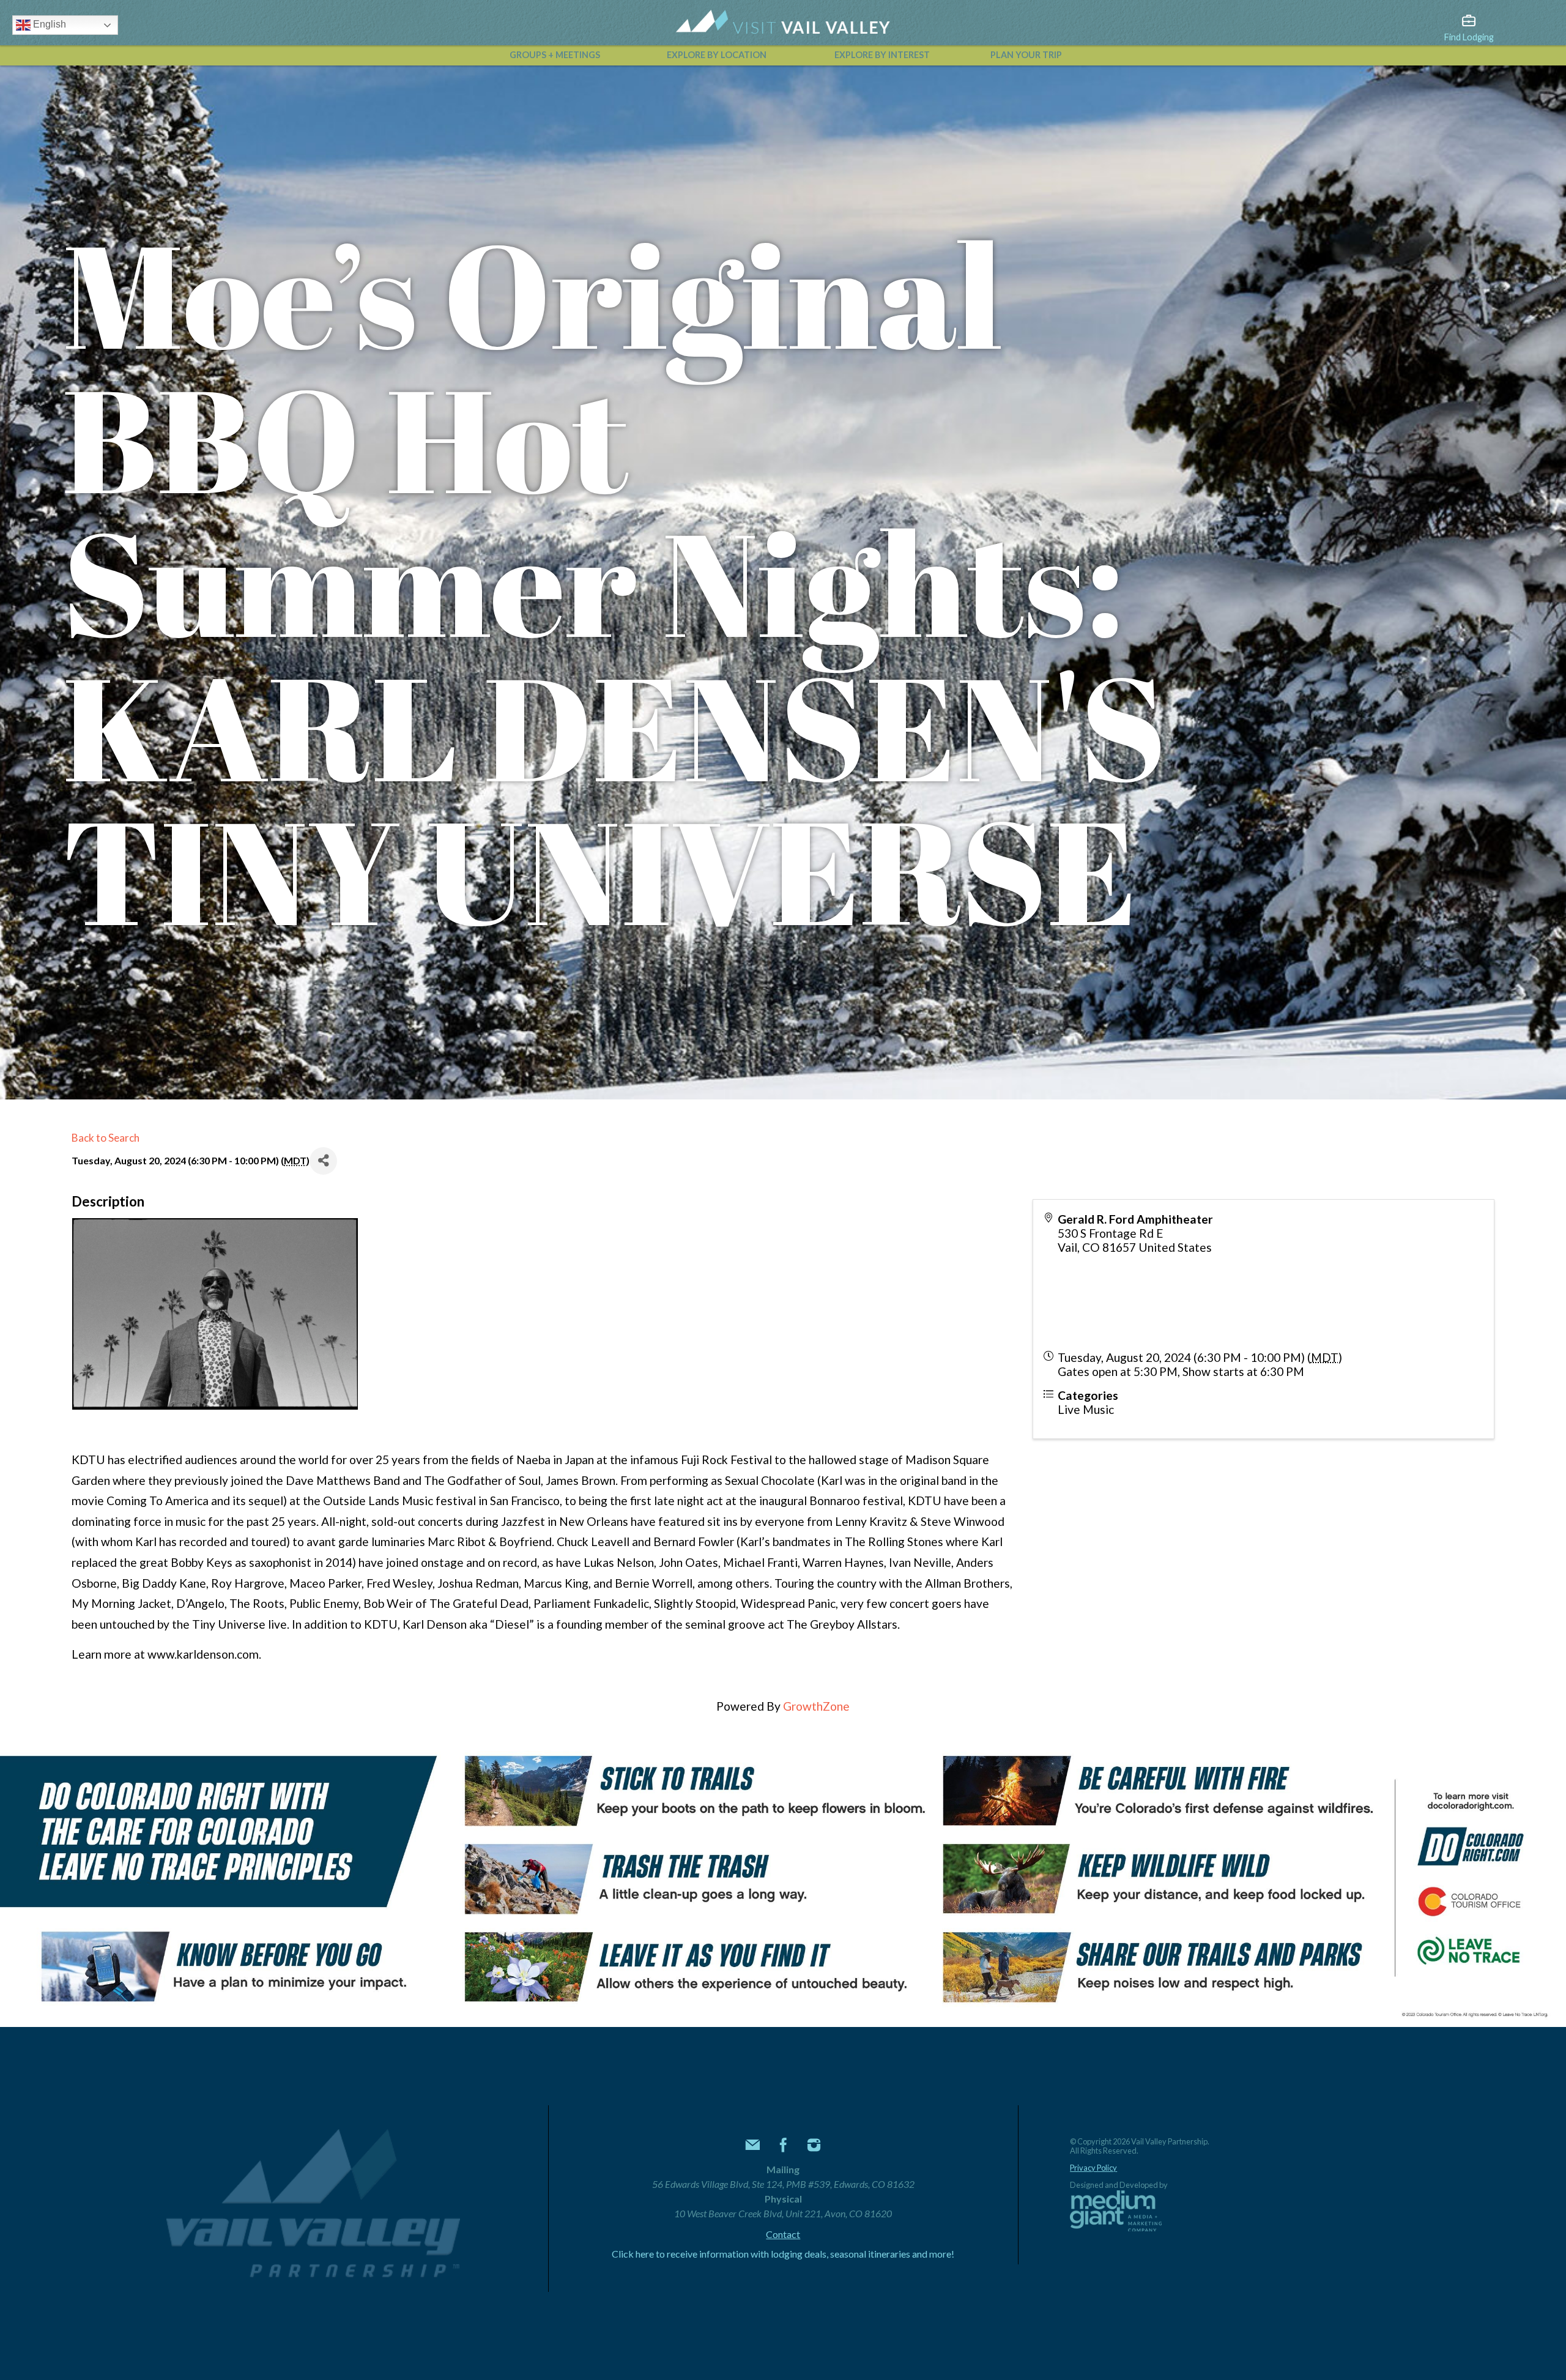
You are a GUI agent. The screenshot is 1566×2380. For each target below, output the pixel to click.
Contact (783, 2234)
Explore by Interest (882, 55)
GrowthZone (816, 1706)
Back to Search (106, 1138)
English (48, 24)
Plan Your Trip (1026, 55)
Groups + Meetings (555, 55)
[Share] (323, 1161)
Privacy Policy (1093, 2168)
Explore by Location (717, 55)
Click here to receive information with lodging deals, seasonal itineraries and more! (783, 2254)
